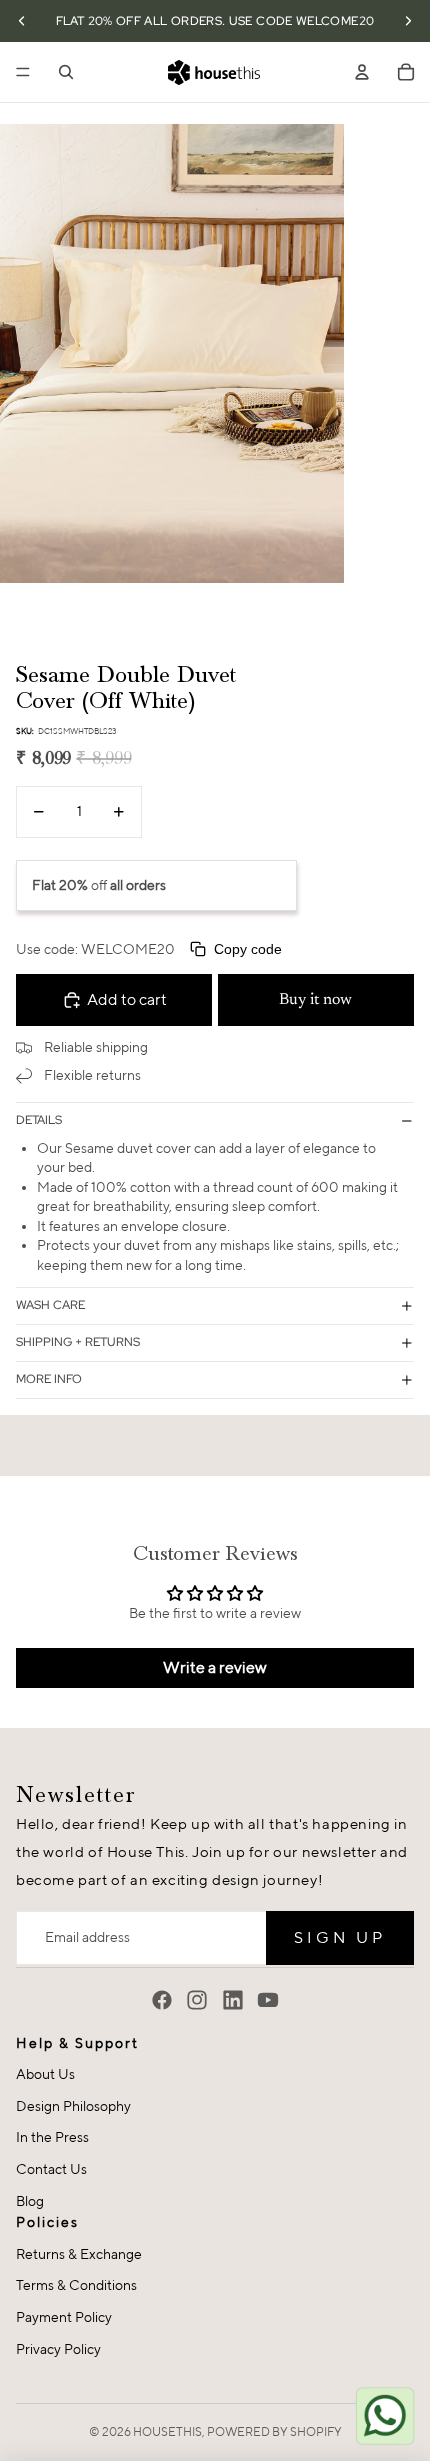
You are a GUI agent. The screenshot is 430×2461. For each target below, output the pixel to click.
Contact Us (51, 2169)
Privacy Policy (58, 2349)
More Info (49, 1379)
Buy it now (315, 1000)
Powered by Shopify (274, 2431)
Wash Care (50, 1305)
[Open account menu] (362, 72)
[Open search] (66, 72)
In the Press (52, 2137)
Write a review (215, 1667)
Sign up (340, 1937)
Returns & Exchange (79, 2254)
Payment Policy (64, 2317)
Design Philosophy (73, 2106)
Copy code (248, 949)
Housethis (167, 2431)
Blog (30, 2201)
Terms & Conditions (76, 2285)
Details (39, 1120)
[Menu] (23, 72)
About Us (45, 2074)
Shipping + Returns (78, 1342)
